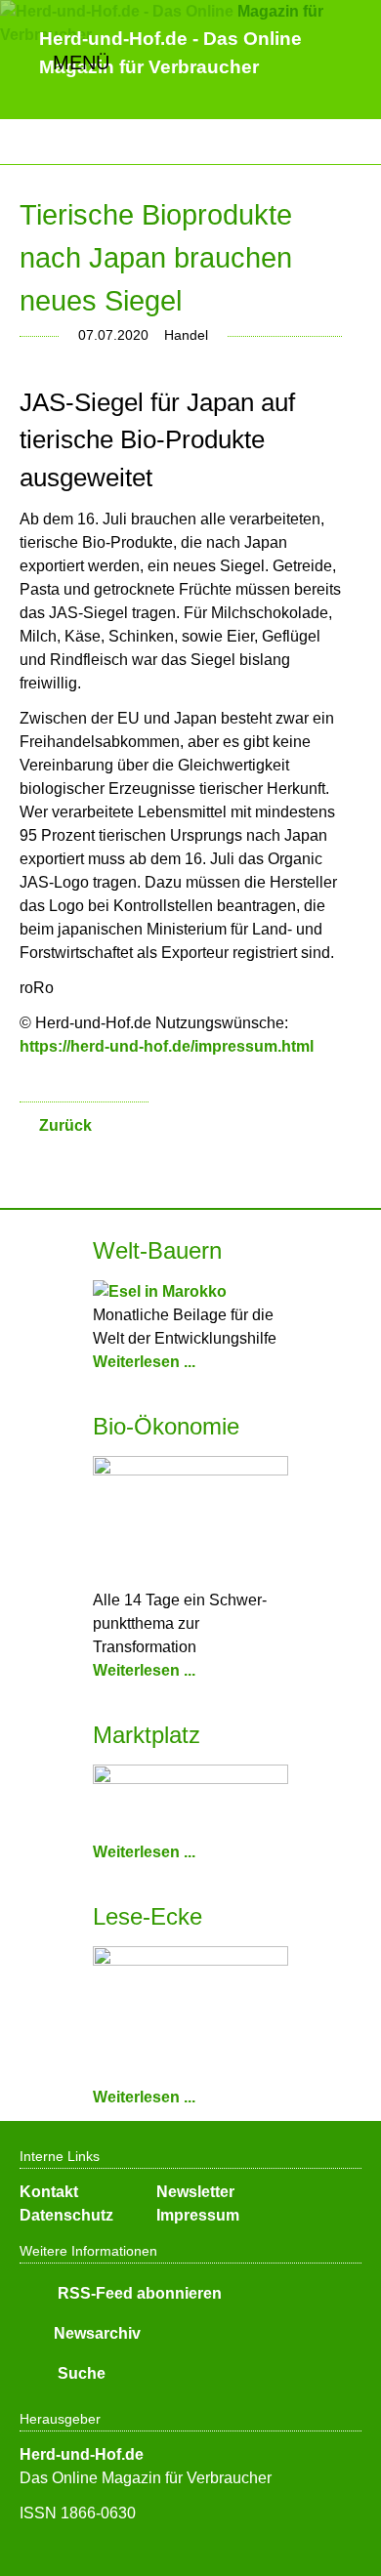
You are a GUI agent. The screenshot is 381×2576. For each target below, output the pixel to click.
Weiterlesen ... (144, 1362)
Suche (80, 2373)
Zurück (65, 1125)
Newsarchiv (97, 2333)
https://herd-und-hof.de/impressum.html (167, 1046)
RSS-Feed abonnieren (138, 2293)
